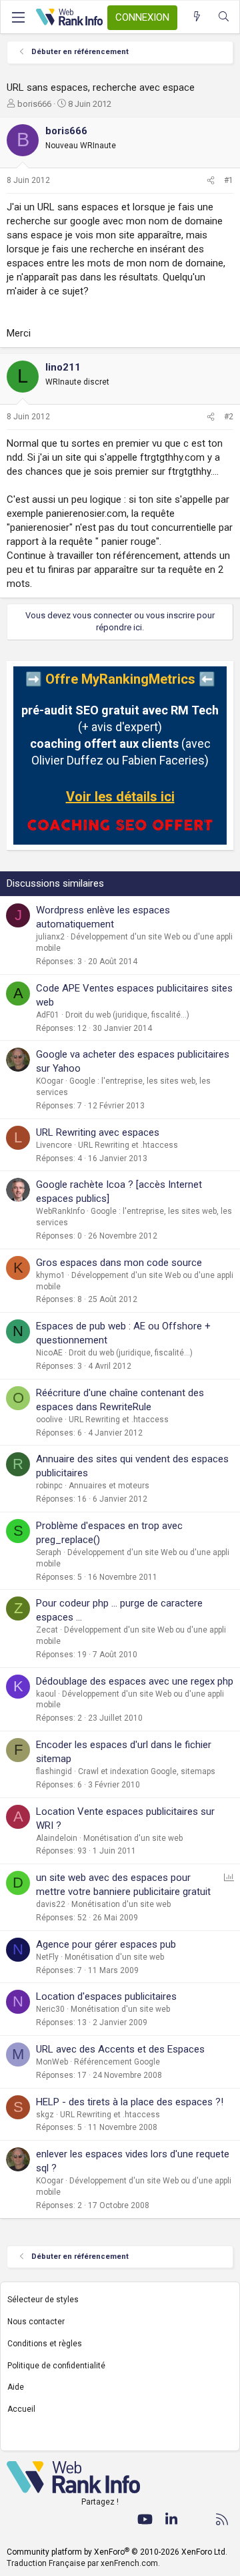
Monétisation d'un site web (133, 1838)
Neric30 (50, 2009)
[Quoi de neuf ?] (197, 17)
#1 (229, 180)
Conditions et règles (45, 2344)
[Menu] (18, 17)
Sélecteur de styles (43, 2300)
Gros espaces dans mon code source (119, 1263)
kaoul (46, 1694)
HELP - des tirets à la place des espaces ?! (130, 2102)
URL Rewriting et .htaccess (128, 1145)
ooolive (49, 1420)
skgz (45, 2115)
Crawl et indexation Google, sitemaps (147, 1771)
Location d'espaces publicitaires (106, 1996)
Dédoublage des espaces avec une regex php (135, 1681)
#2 (229, 417)
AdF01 (48, 1015)
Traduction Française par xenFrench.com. (83, 2563)
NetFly (47, 1957)
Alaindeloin (57, 1838)
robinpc (49, 1486)
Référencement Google (117, 2062)
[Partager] (211, 181)
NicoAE (49, 1353)
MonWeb (52, 2062)
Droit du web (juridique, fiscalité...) (127, 1015)
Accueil (21, 2409)
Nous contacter (36, 2322)
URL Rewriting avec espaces (98, 1132)
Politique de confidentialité (56, 2366)
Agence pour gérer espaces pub (106, 1944)
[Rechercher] (224, 17)
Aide (16, 2387)
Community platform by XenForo (117, 2552)
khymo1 (51, 1275)
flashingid (54, 1771)
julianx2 (50, 937)
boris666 (34, 104)
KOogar (50, 1081)
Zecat (47, 1630)
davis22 (51, 1904)
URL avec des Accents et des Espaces (120, 2049)
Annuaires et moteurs (109, 1486)
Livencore (54, 1145)
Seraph (49, 1552)
